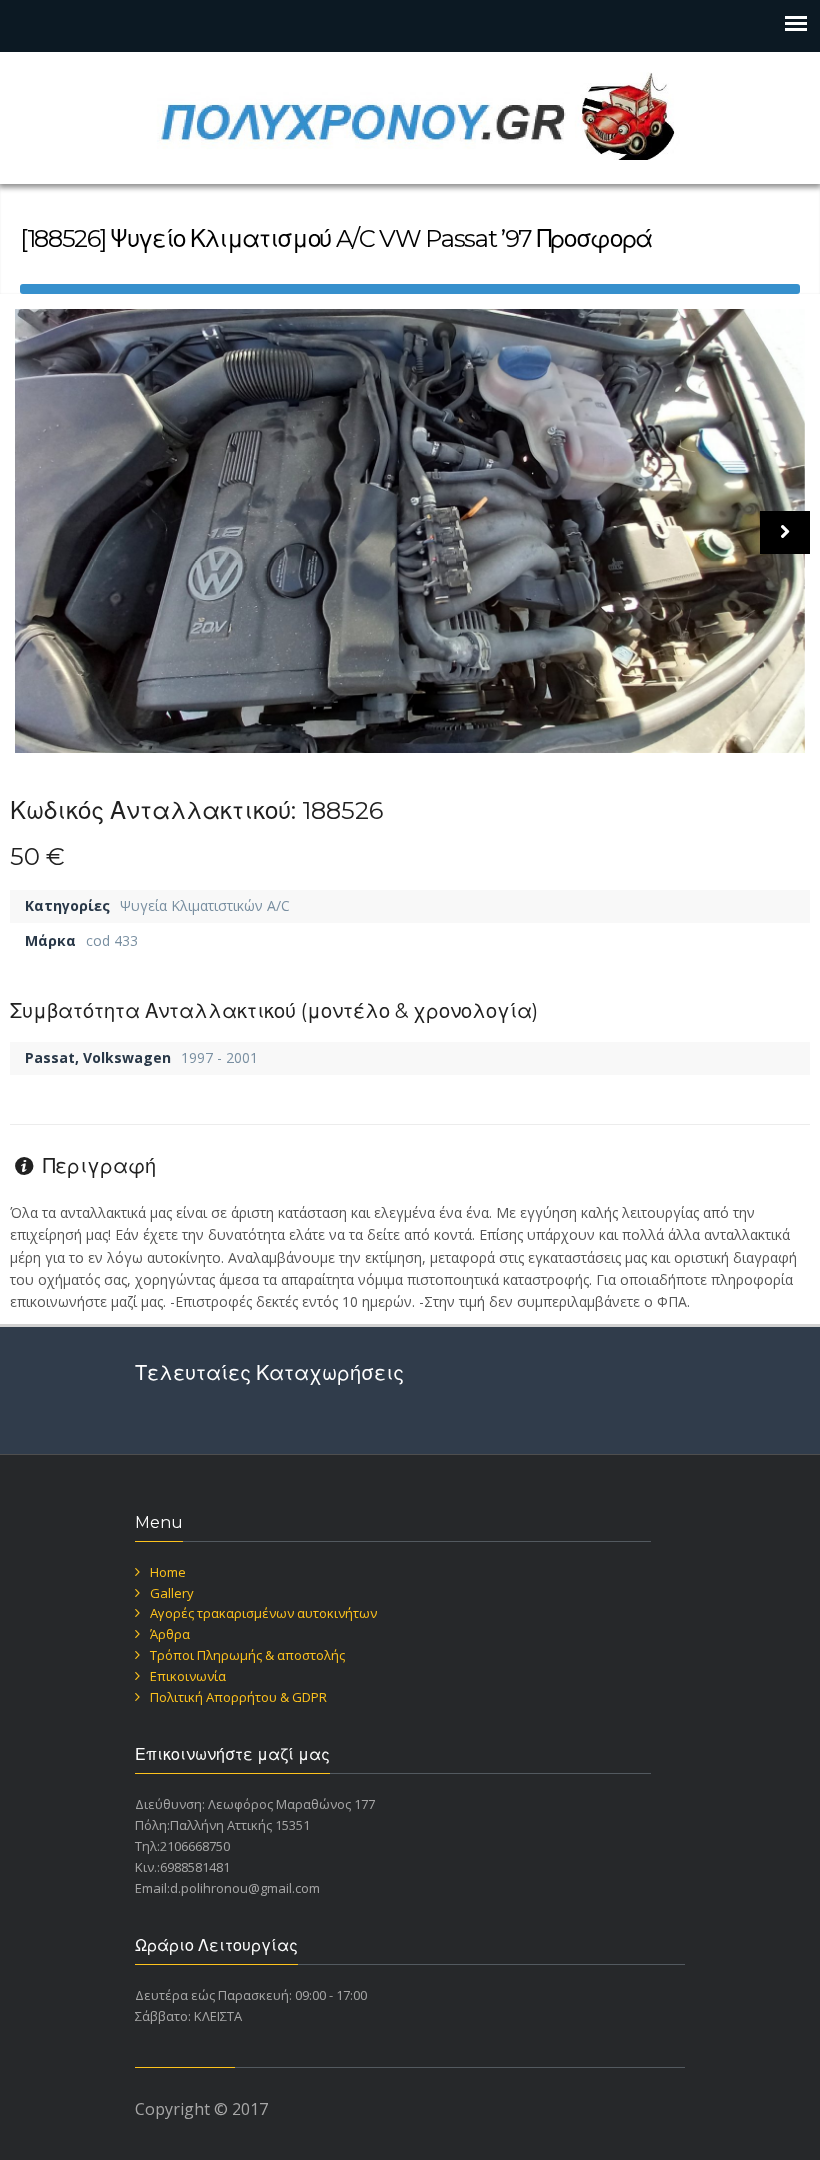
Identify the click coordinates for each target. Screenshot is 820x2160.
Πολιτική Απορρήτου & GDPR (238, 1697)
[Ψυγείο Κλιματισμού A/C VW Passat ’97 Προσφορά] (410, 531)
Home (168, 1572)
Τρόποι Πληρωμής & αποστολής (247, 1655)
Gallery (172, 1593)
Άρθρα (170, 1634)
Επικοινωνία (188, 1676)
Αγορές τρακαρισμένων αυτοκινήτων (263, 1613)
